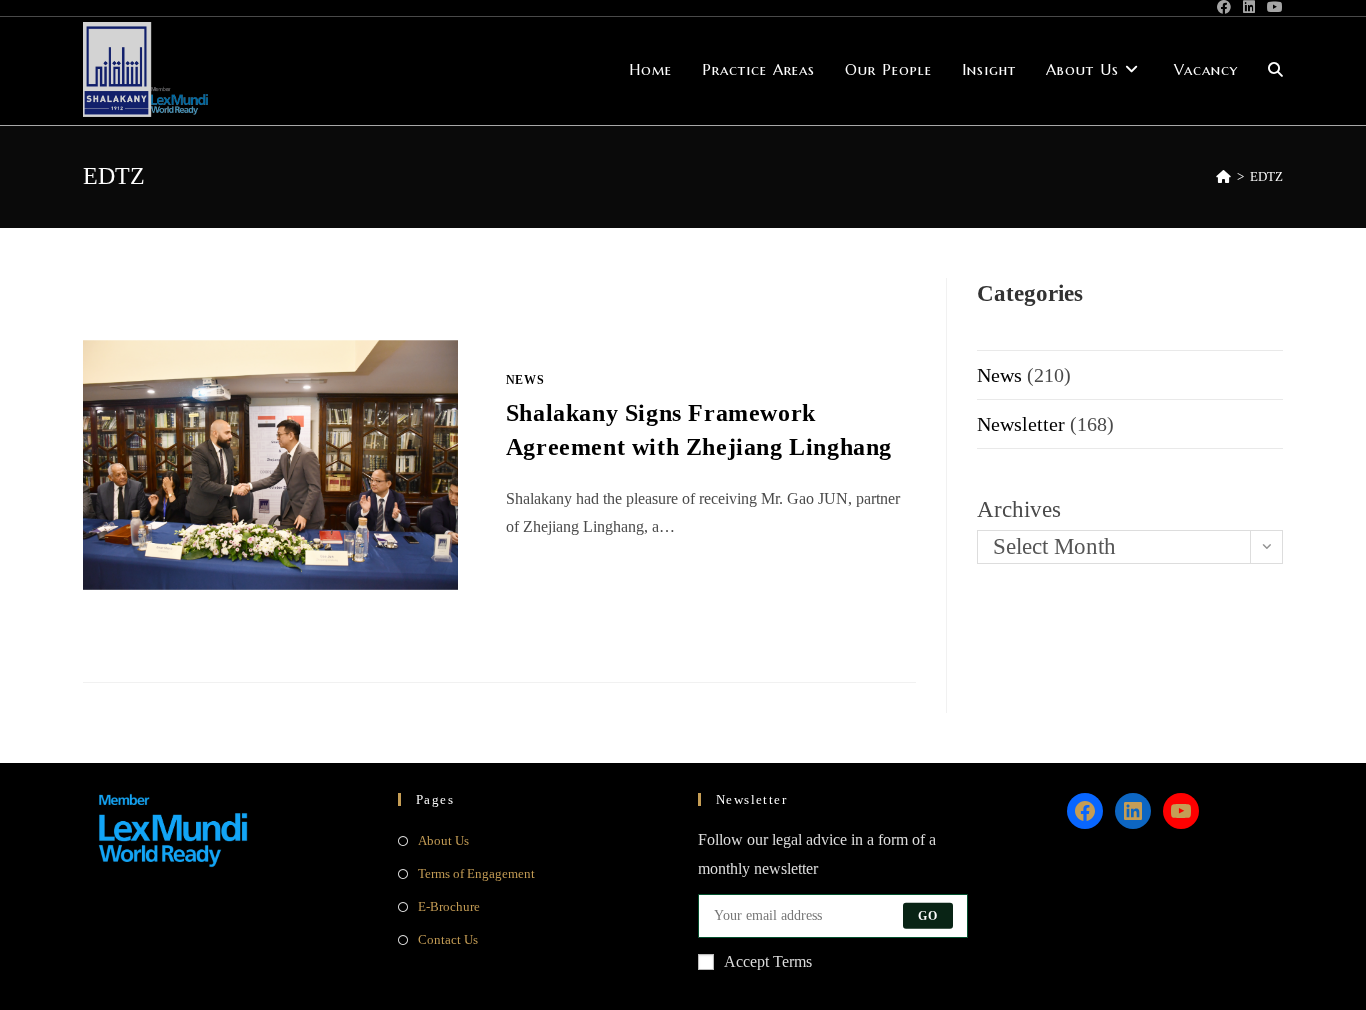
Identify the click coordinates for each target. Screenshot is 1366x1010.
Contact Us (448, 939)
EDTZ (1266, 176)
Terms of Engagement (476, 873)
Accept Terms (768, 961)
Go (928, 916)
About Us (443, 840)
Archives (1019, 509)
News (525, 380)
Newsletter (1021, 424)
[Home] (1223, 176)
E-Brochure (449, 906)
